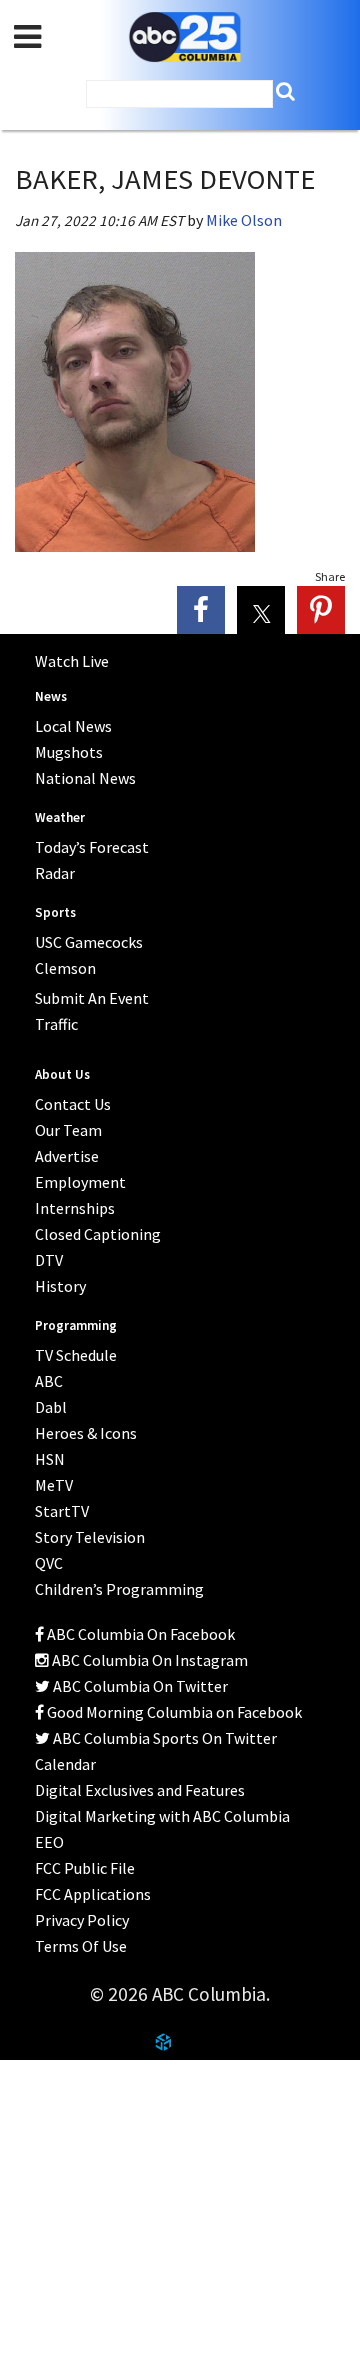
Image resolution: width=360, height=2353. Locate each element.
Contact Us (59, 2108)
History (60, 1286)
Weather (60, 817)
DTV (49, 1260)
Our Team (68, 1130)
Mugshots (69, 752)
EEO (49, 1842)
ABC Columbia (185, 37)
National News (85, 778)
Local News (73, 726)
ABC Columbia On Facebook (139, 1634)
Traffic (56, 1024)
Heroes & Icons (86, 1433)
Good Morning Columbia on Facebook (173, 1712)
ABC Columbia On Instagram (148, 1660)
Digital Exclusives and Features (140, 1790)
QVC (49, 1563)
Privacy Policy (82, 1920)
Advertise (67, 1156)
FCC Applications (93, 1894)
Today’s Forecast (92, 847)
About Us (62, 1074)
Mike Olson (244, 220)
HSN (50, 1459)
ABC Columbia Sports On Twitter (163, 1738)
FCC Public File (85, 1868)
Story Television (90, 1537)
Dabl (51, 1407)
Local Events (64, 2157)
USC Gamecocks (89, 942)
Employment (80, 1182)
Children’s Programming (119, 1589)
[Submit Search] (285, 91)
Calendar (65, 1764)
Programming (76, 1325)
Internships (75, 1208)
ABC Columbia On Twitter (139, 1686)
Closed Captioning (98, 1234)
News (51, 696)
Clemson (65, 968)
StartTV (62, 1511)
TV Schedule (76, 1355)
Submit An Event (92, 998)
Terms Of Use (81, 1946)
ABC (49, 1381)
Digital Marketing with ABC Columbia (162, 1816)
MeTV (54, 1485)
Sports (55, 912)
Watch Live (72, 661)
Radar (55, 873)
